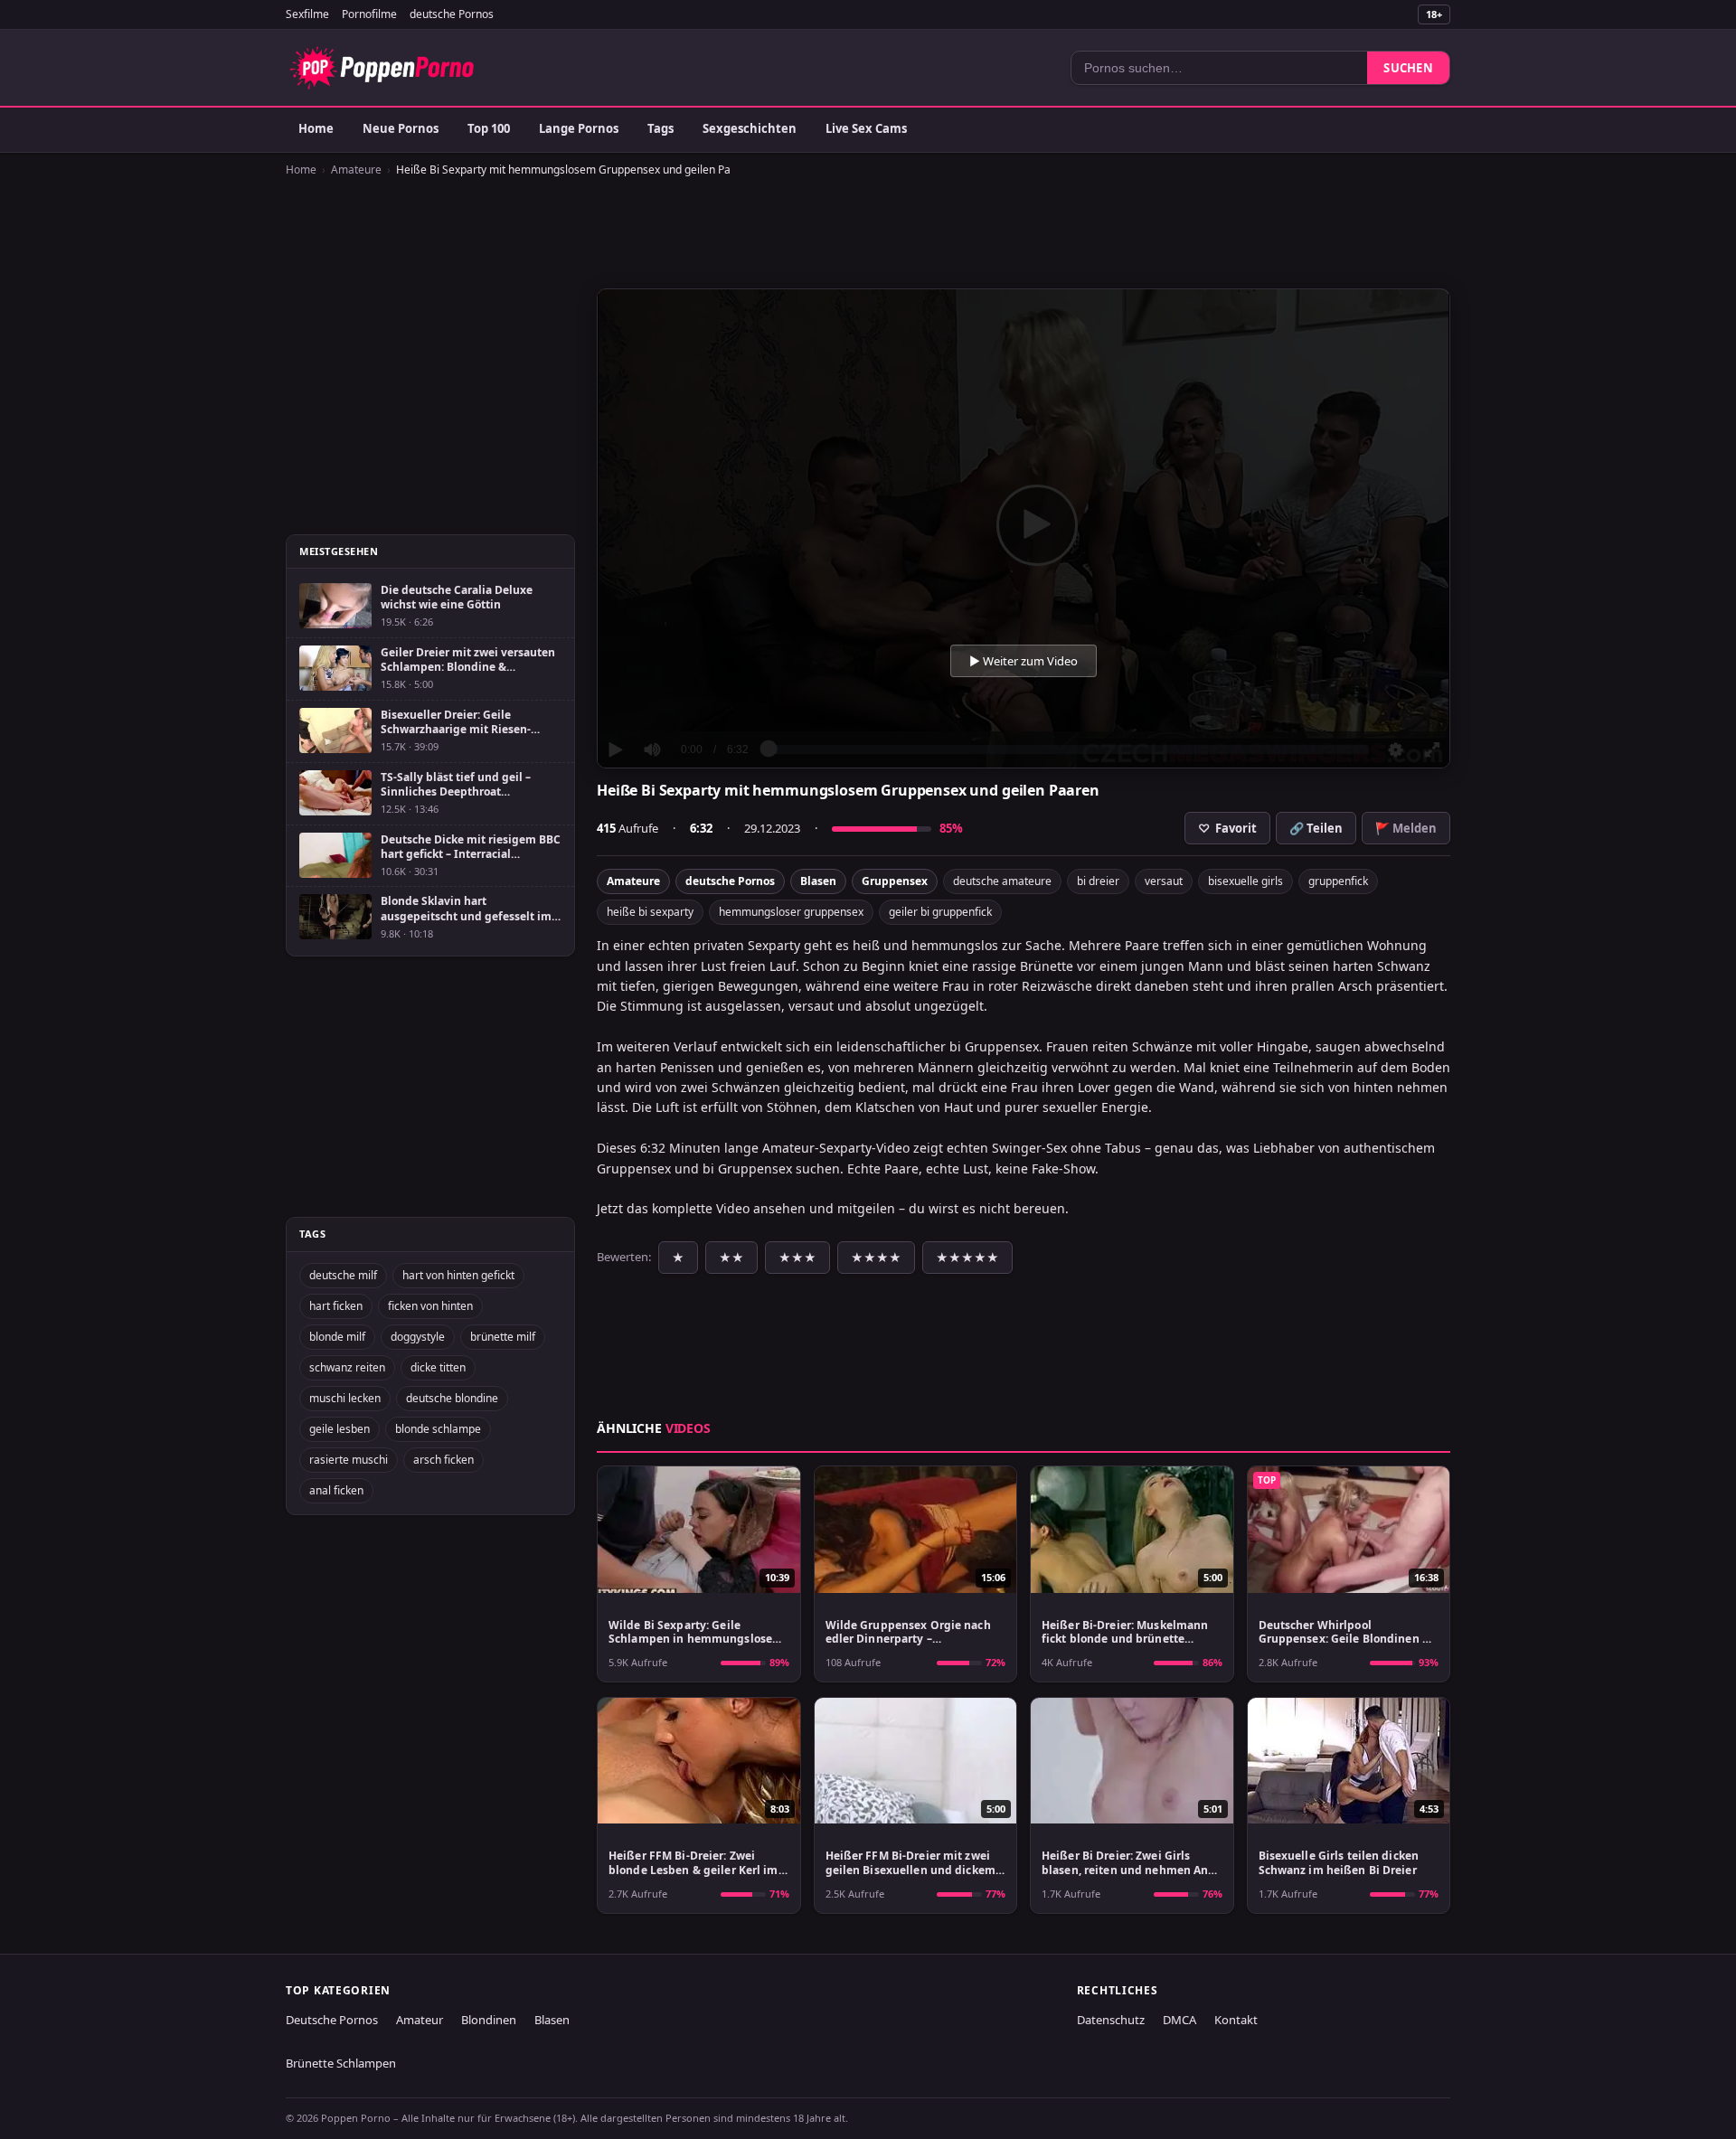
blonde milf (337, 1337)
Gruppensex (895, 881)
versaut (1164, 881)
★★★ (797, 1258)
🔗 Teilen (1316, 828)
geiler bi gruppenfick (940, 912)
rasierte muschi (349, 1460)
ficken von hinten (430, 1306)
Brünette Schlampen (341, 2063)
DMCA (1179, 2020)
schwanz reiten (347, 1367)
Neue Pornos (401, 128)
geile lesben (340, 1429)
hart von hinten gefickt (458, 1275)
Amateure (356, 170)
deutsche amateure (1002, 881)
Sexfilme (307, 14)
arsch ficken (443, 1460)
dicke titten (438, 1367)
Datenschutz (1111, 2020)
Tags (660, 128)
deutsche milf (343, 1275)
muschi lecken (345, 1398)
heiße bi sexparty (650, 912)
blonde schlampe (438, 1429)
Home (316, 128)
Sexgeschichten (750, 128)
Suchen (1408, 68)
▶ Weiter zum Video (1024, 661)
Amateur (420, 2020)
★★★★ (876, 1258)
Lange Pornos (579, 128)
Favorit (1227, 828)
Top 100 (489, 128)
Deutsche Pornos (332, 2020)
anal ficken (336, 1490)
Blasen (818, 881)
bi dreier (1098, 881)
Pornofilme (369, 14)
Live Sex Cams (866, 128)
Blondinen (489, 2020)
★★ (731, 1258)
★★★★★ (967, 1258)
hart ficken (336, 1306)
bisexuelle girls (1245, 881)
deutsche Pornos (452, 14)
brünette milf (503, 1337)
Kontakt (1236, 2020)
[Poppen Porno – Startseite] (382, 68)
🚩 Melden (1406, 828)
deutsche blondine (452, 1398)
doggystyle (418, 1337)
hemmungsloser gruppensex (791, 912)
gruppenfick (1338, 881)
